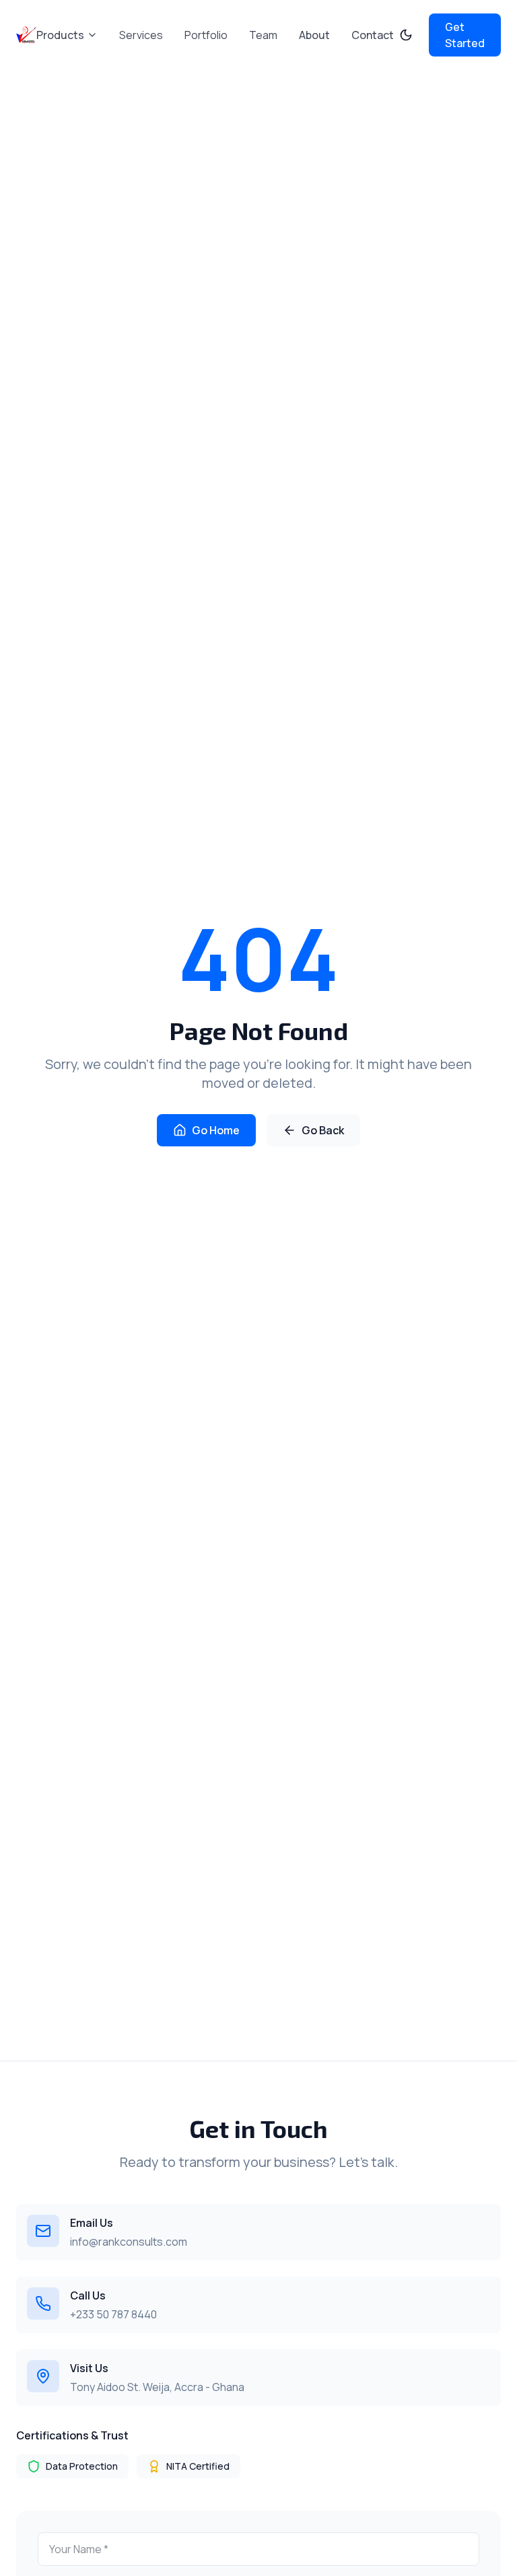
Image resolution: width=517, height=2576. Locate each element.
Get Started (465, 35)
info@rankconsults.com (129, 2242)
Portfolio (206, 35)
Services (141, 35)
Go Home (216, 1130)
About (314, 35)
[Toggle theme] (406, 35)
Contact (373, 35)
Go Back (323, 1130)
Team (263, 35)
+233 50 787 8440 (113, 2314)
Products (60, 35)
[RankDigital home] (26, 35)
